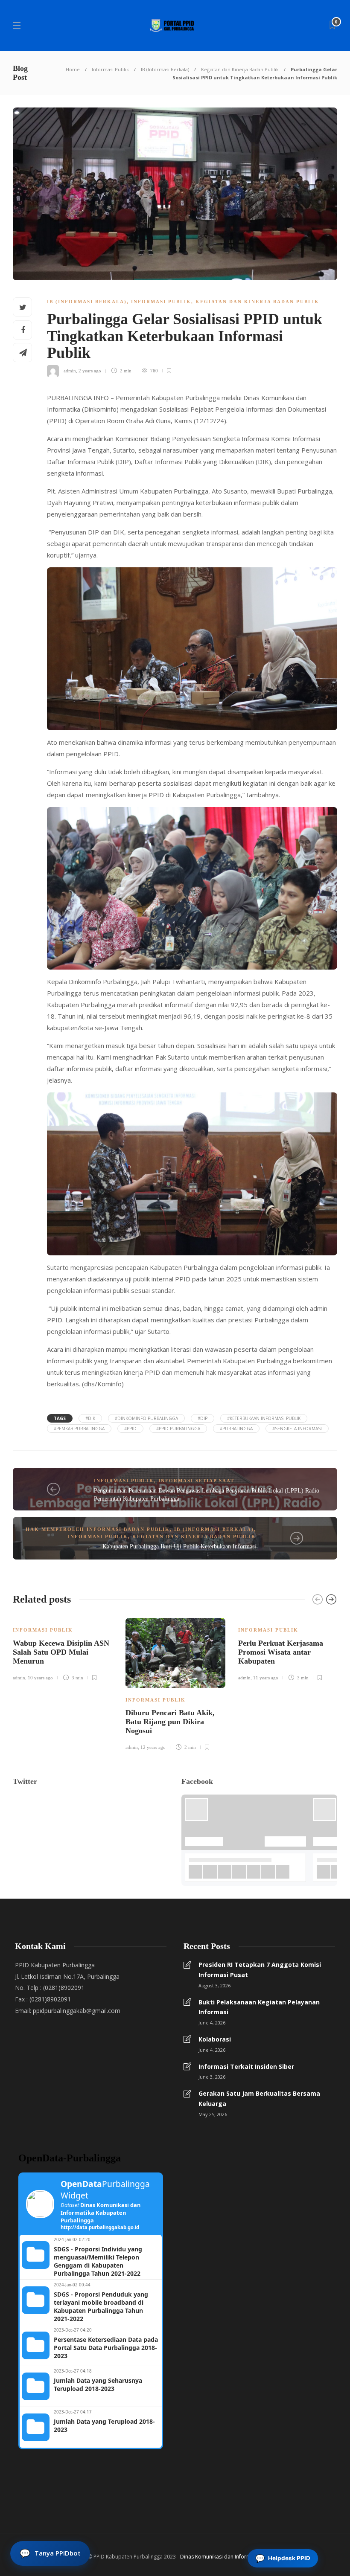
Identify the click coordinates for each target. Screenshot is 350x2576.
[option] (63, 1648)
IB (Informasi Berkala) (165, 69)
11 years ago (266, 1678)
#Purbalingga (236, 1429)
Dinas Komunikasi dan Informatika (221, 2557)
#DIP (203, 1418)
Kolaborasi (215, 2039)
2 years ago (90, 371)
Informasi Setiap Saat (196, 1481)
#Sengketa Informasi (297, 1429)
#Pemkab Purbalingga (79, 1429)
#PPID (130, 1429)
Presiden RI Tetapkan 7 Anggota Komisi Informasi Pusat (260, 1970)
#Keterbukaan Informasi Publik (264, 1418)
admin (70, 371)
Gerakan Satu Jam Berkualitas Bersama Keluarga (259, 2098)
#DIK (90, 1418)
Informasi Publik (110, 69)
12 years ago (153, 1747)
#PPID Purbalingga (178, 1429)
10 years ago (40, 1678)
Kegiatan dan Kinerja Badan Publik (240, 69)
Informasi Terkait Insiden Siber (246, 2066)
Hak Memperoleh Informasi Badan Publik (98, 1529)
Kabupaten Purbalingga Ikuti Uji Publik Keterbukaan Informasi (179, 1546)
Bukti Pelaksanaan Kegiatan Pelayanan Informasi (259, 2007)
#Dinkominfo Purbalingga (146, 1418)
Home (73, 69)
